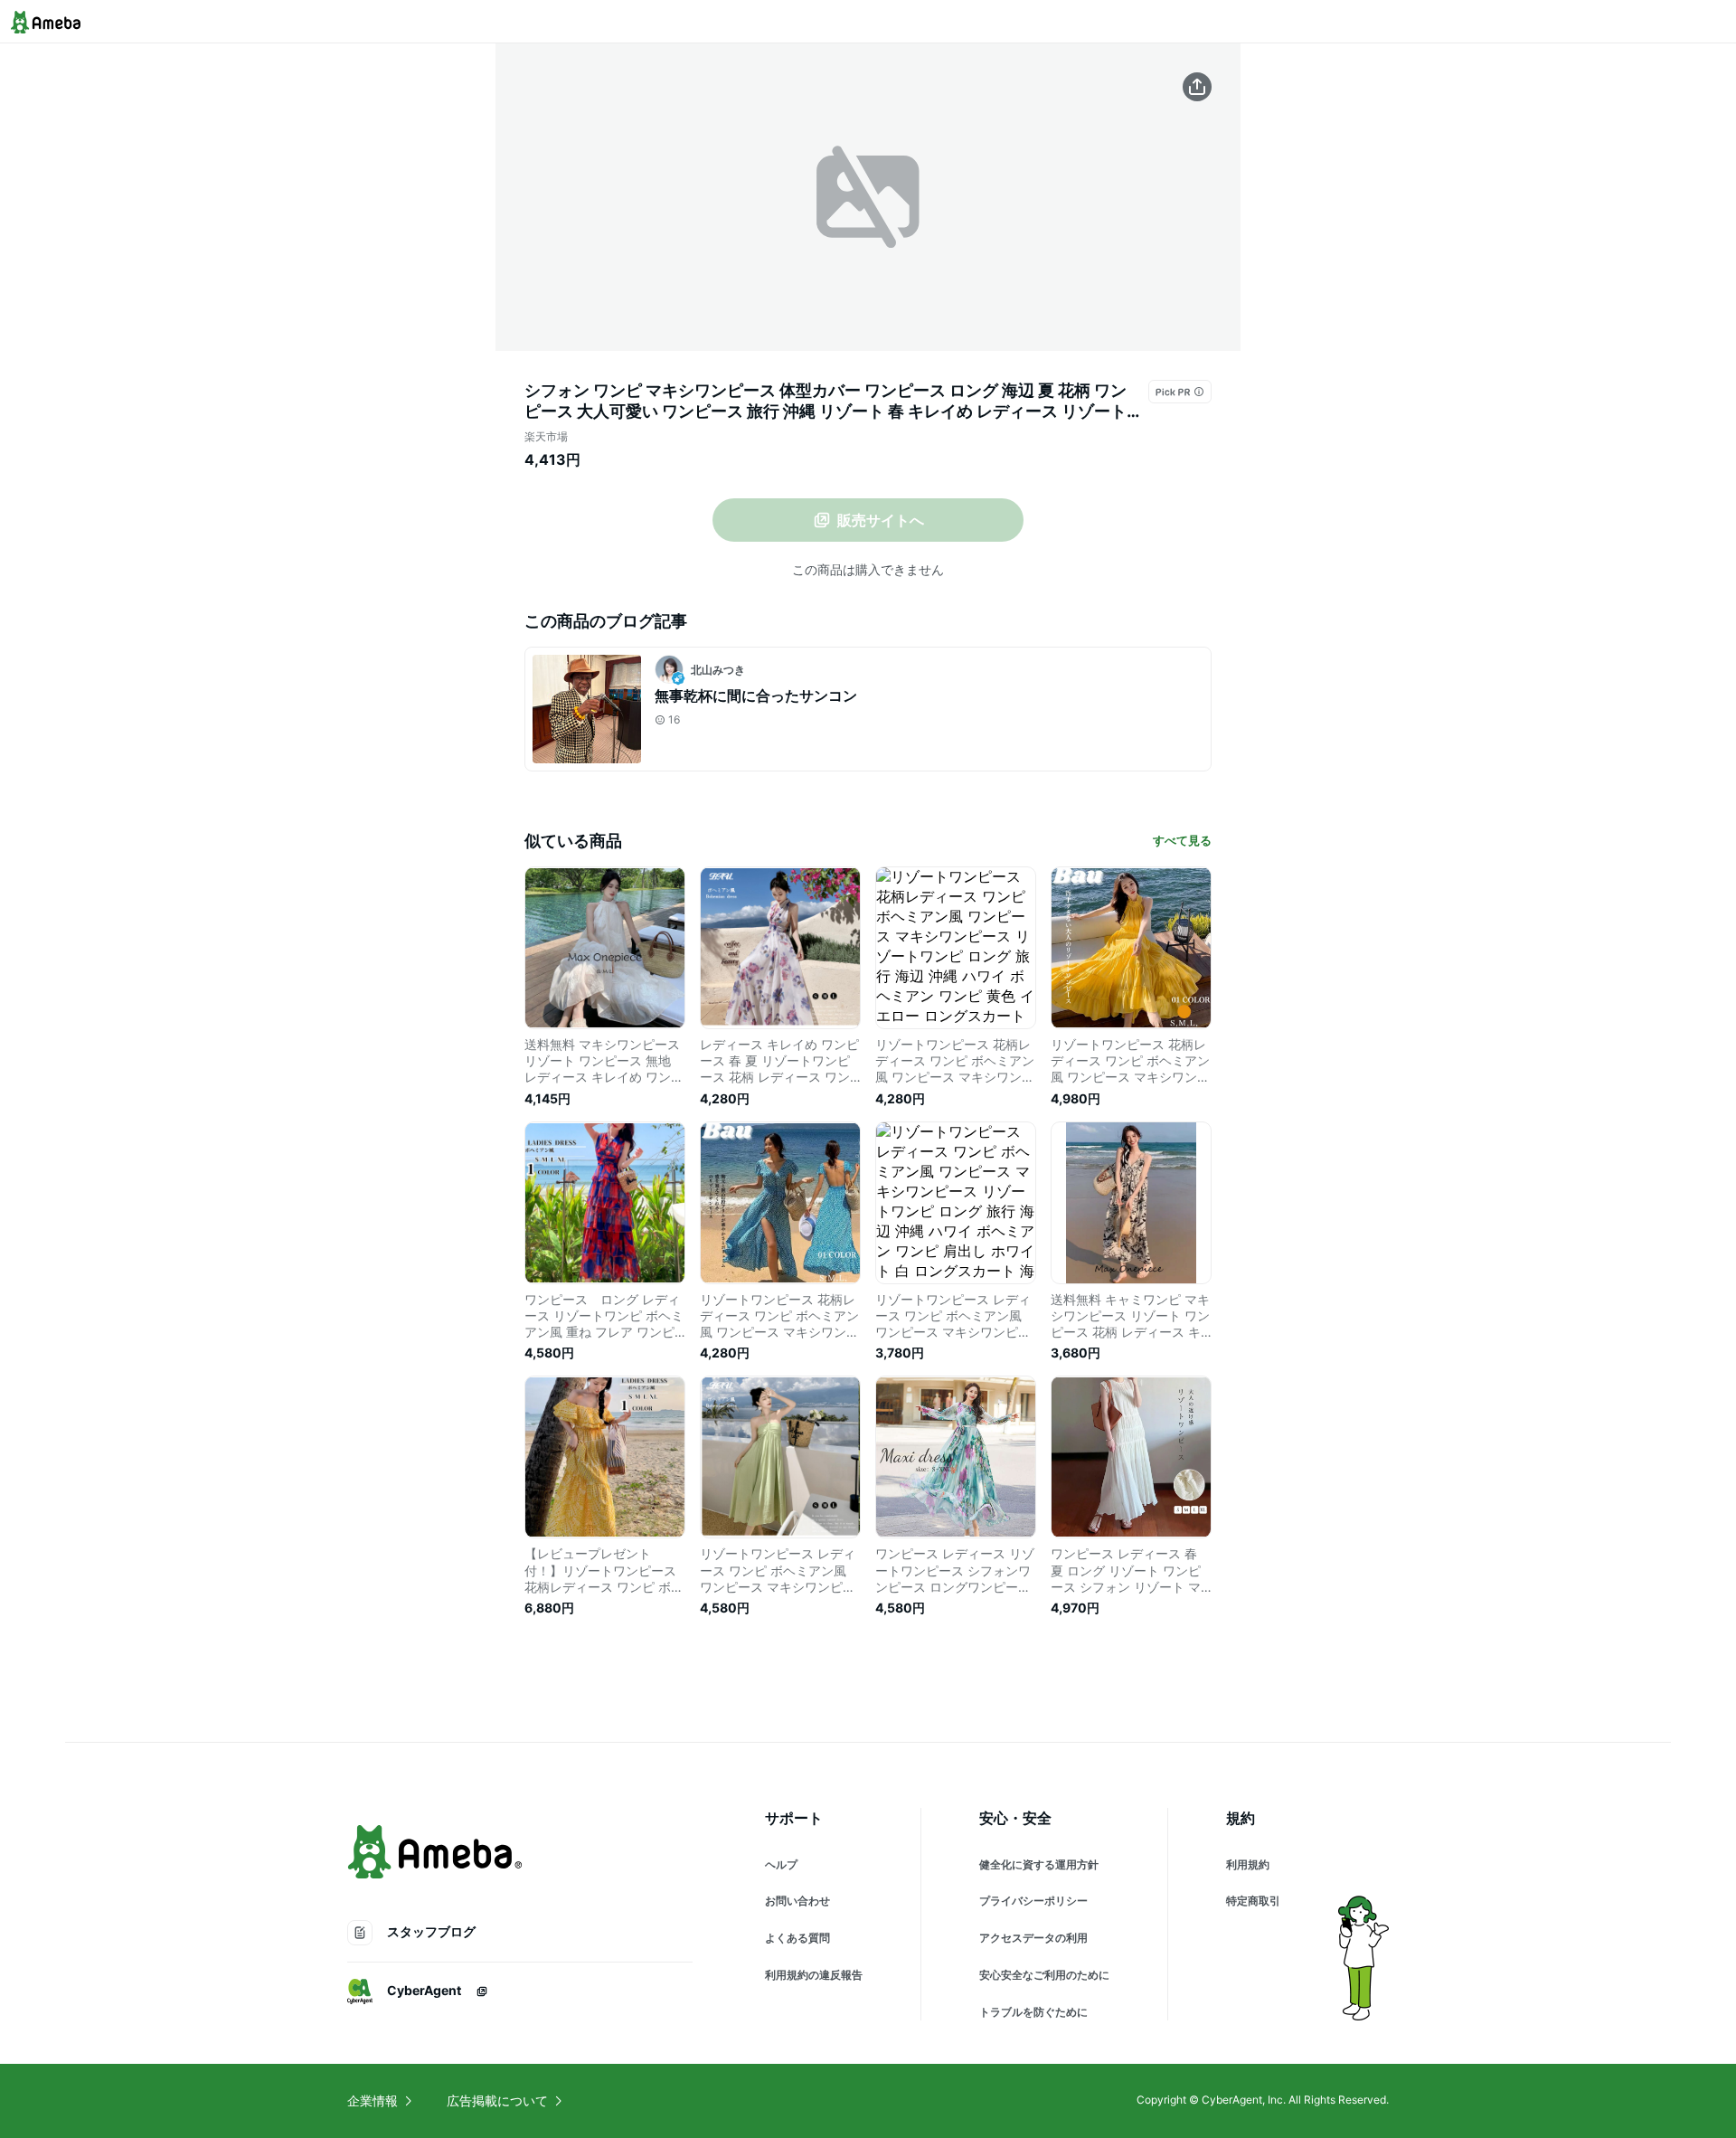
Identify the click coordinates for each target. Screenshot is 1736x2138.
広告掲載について (497, 2100)
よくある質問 (797, 1938)
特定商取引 (1253, 1901)
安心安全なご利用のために (1044, 1975)
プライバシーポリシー (1033, 1901)
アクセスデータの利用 (1033, 1938)
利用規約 (1248, 1864)
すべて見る (1182, 840)
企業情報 (373, 2100)
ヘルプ (781, 1864)
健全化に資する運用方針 (1039, 1864)
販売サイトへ (881, 520)
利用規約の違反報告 (814, 1975)
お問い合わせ (797, 1901)
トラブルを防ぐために (1033, 2012)
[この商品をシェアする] (1197, 87)
